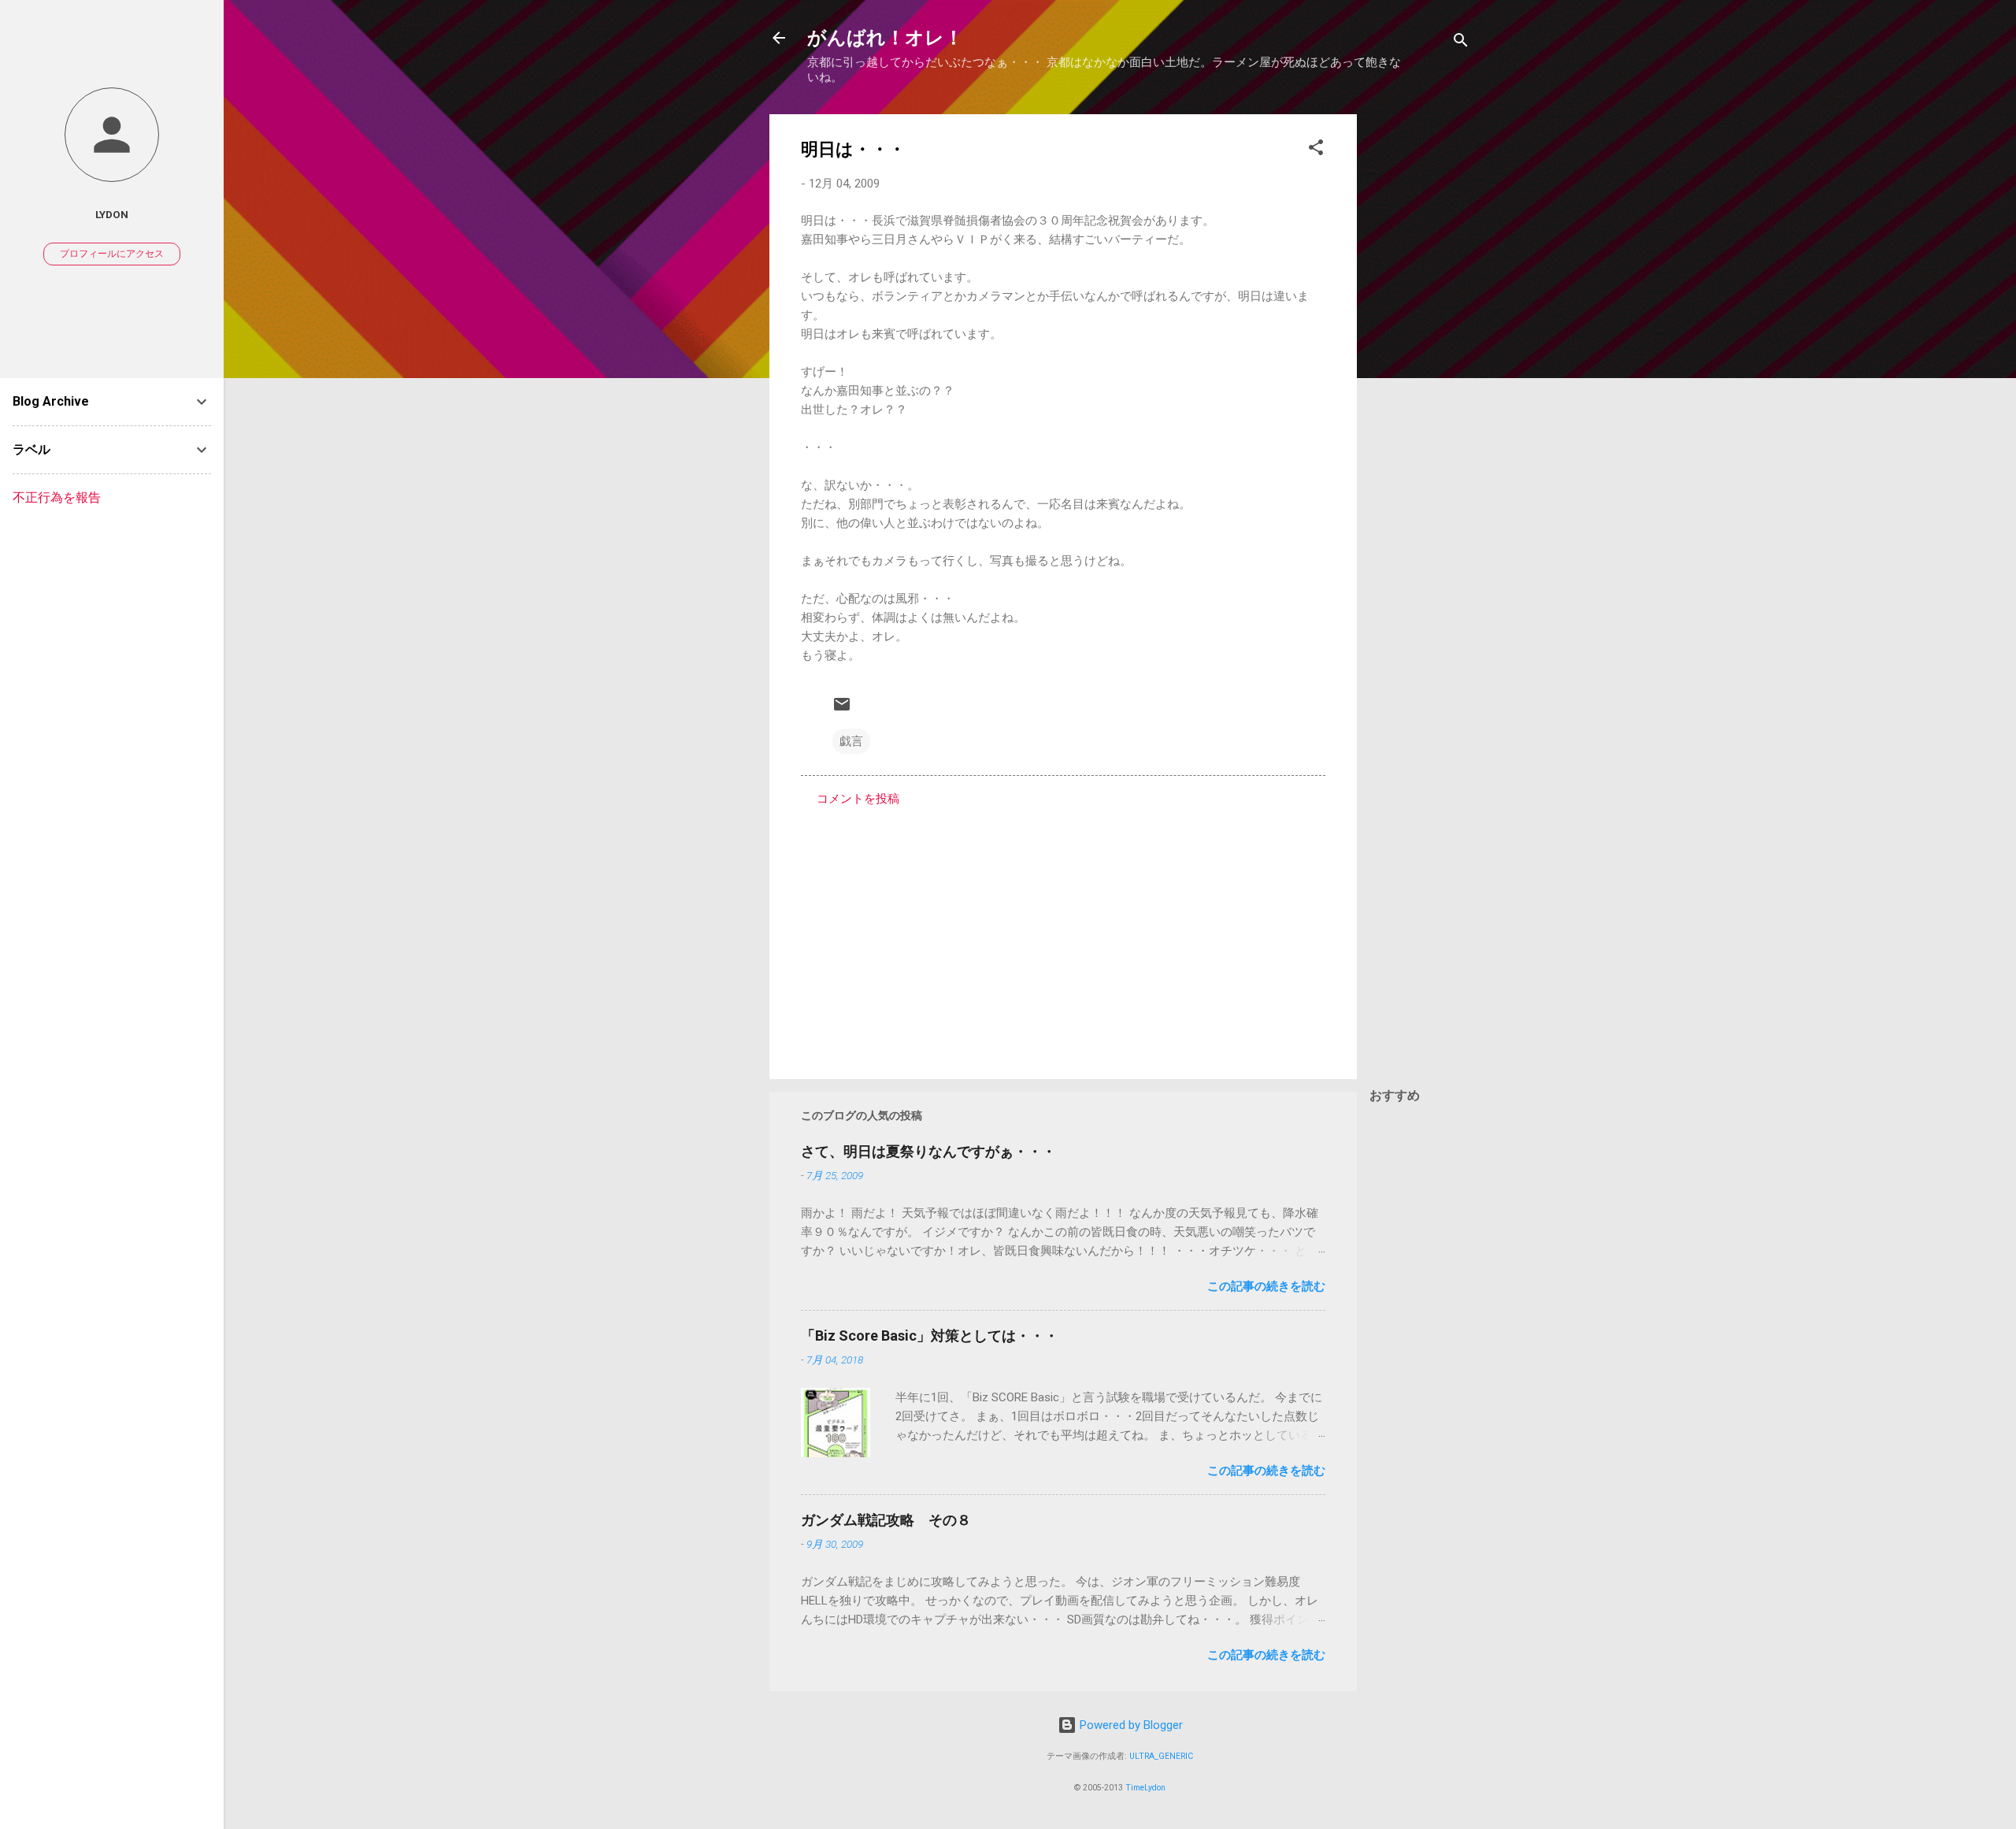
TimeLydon (1145, 1788)
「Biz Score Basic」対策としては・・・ (930, 1336)
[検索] (1461, 43)
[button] (1316, 150)
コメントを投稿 (858, 799)
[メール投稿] (842, 710)
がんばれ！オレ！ (885, 38)
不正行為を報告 (57, 497)
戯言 (851, 741)
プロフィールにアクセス (112, 254)
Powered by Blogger (1130, 1725)
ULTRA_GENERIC (1161, 1756)
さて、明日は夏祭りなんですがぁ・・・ (928, 1151)
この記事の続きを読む (1266, 1286)
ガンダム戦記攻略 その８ (886, 1520)
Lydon (112, 214)
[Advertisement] (1420, 351)
